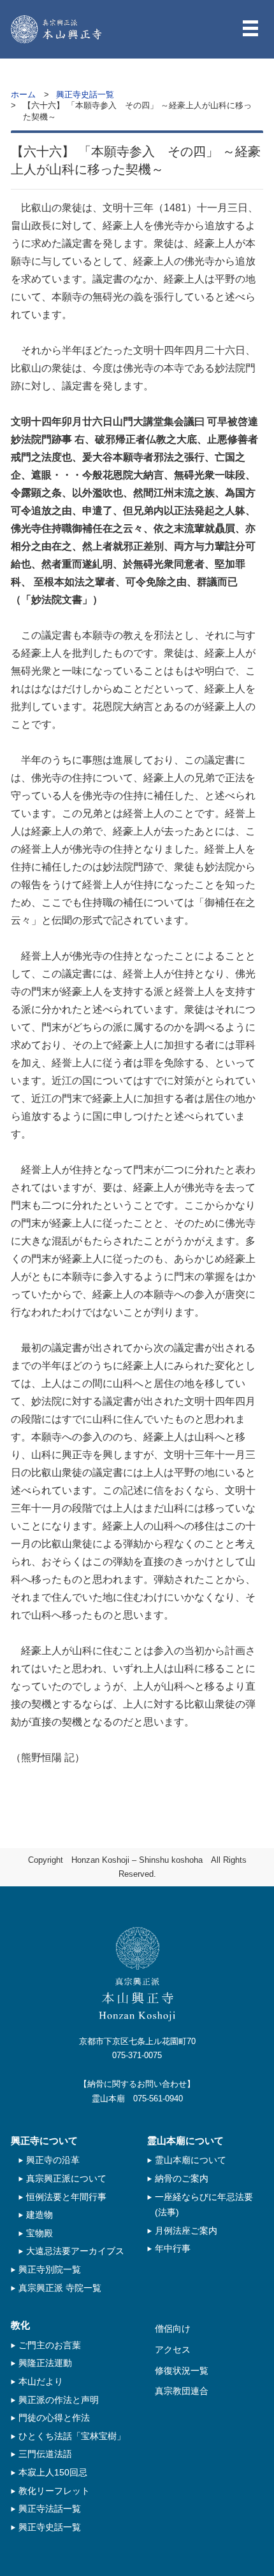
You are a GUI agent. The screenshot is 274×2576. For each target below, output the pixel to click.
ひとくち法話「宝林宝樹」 (72, 2436)
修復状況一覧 (182, 2371)
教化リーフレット (54, 2491)
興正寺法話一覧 (50, 2509)
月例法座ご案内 (186, 2231)
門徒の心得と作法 (54, 2418)
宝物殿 (40, 2233)
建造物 (40, 2215)
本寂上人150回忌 (53, 2472)
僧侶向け (173, 2329)
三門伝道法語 (45, 2454)
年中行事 (173, 2248)
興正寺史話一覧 (85, 94)
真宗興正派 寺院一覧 (60, 2288)
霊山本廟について (191, 2160)
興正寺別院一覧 (50, 2269)
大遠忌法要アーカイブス (75, 2251)
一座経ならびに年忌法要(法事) (204, 2205)
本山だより (41, 2381)
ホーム (23, 94)
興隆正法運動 (45, 2363)
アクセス (173, 2350)
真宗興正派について (66, 2178)
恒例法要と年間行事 (66, 2197)
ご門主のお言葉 (50, 2345)
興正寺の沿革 (53, 2160)
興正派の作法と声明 (59, 2400)
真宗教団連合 (182, 2391)
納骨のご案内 (182, 2178)
